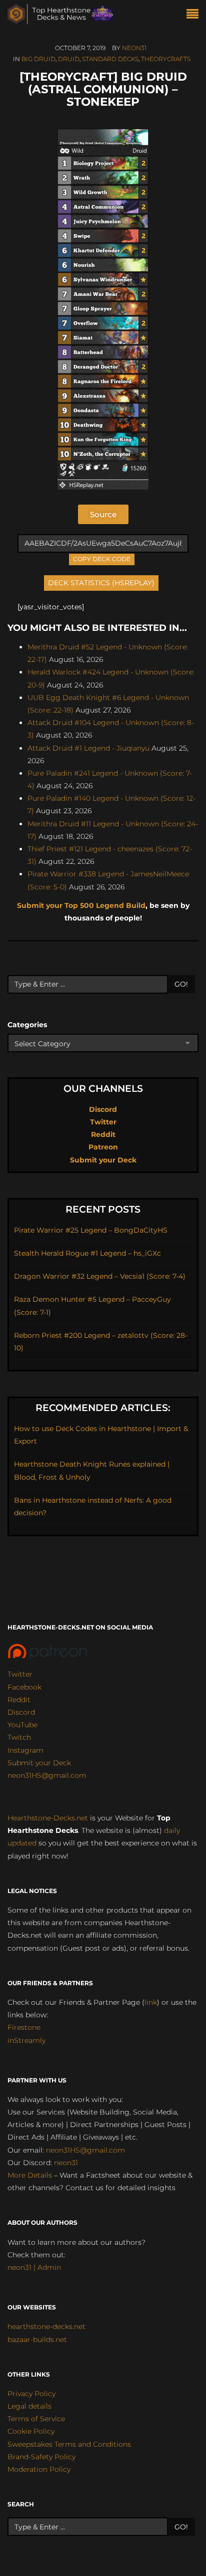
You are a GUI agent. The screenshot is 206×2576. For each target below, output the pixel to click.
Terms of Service (36, 2419)
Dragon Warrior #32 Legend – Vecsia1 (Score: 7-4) (100, 1276)
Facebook (24, 1687)
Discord (103, 1109)
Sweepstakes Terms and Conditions (69, 2444)
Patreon (103, 1147)
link (151, 2002)
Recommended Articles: (103, 1408)
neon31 (134, 48)
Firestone (24, 2027)
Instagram (25, 1750)
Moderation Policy (39, 2469)
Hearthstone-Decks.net (48, 1818)
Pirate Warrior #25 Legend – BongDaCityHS (91, 1230)
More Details (30, 2175)
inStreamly (26, 2040)
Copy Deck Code (102, 558)
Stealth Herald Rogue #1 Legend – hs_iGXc (87, 1253)
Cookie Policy (31, 2431)
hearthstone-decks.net (46, 2326)
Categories (27, 1025)
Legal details (29, 2406)
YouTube (22, 1725)
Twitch (19, 1737)
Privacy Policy (31, 2394)
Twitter (103, 1122)
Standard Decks (110, 59)
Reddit (103, 1134)
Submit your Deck (103, 1160)
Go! (181, 984)
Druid (69, 59)
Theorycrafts (166, 59)
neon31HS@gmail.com (47, 1775)
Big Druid (38, 59)
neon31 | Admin (34, 2267)
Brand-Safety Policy (41, 2457)
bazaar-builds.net (37, 2339)
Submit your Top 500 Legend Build (81, 905)
